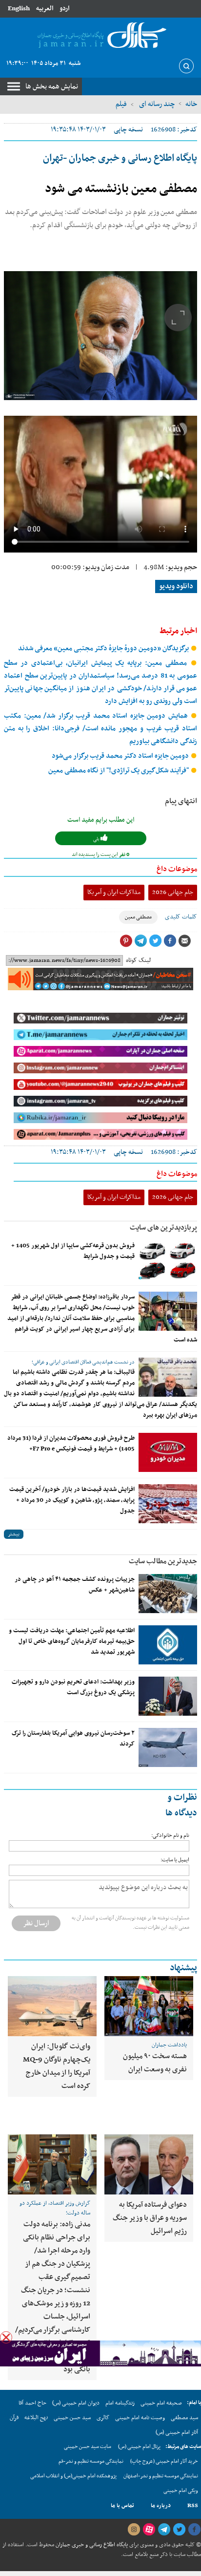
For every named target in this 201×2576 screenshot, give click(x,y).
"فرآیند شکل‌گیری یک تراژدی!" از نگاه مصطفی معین (119, 771)
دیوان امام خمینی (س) (76, 2403)
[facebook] (194, 2530)
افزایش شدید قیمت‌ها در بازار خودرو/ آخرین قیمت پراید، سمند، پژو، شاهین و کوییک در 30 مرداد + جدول (72, 1500)
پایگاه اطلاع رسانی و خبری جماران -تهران (120, 158)
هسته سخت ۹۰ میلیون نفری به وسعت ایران (155, 2063)
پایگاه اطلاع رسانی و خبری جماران (91, 2545)
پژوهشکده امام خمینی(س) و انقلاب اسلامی (73, 2476)
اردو (64, 9)
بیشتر (14, 1534)
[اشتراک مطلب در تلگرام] (141, 941)
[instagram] (134, 2530)
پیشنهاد (183, 1968)
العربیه (45, 9)
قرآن (14, 2418)
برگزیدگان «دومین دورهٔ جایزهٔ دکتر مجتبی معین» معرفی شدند (104, 649)
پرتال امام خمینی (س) (139, 2447)
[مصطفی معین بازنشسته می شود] (100, 336)
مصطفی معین (138, 917)
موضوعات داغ (177, 869)
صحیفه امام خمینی (161, 2403)
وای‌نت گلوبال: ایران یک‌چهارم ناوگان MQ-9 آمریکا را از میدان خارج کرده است (57, 2066)
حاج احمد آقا (32, 2403)
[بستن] (6, 2337)
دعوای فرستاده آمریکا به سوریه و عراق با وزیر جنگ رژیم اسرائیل (150, 2218)
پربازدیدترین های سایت (163, 1228)
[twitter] (179, 2530)
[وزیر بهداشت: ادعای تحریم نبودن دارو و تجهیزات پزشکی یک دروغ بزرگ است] (168, 1696)
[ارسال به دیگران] (184, 941)
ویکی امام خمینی (181, 2491)
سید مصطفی (184, 2418)
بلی (97, 839)
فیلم (121, 104)
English (19, 9)
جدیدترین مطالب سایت (163, 1561)
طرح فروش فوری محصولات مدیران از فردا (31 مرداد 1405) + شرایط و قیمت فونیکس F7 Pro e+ (71, 1444)
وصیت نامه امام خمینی (140, 2418)
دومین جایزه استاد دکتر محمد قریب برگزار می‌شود (121, 756)
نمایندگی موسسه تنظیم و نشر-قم (91, 2461)
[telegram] (164, 2530)
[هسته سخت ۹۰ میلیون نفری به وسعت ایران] (149, 2006)
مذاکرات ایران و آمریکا (114, 892)
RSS (193, 2506)
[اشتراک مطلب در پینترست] (126, 941)
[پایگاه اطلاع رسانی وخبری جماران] (100, 36)
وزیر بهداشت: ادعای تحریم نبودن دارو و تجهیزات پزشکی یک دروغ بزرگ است (73, 1687)
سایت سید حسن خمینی (88, 2447)
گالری (103, 2418)
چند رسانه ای (156, 104)
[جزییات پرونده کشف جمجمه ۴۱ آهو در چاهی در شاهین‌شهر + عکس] (168, 1594)
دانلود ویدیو (176, 586)
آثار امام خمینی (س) (177, 2432)
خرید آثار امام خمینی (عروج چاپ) (164, 2461)
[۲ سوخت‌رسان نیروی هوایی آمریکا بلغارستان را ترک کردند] (168, 1747)
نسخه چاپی (128, 130)
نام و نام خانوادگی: (170, 1836)
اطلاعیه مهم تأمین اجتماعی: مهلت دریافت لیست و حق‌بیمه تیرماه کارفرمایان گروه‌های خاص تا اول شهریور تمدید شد (72, 1641)
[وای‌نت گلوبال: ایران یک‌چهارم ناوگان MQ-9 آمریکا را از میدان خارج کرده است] (52, 2006)
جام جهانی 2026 (173, 892)
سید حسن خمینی (72, 2418)
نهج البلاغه (36, 2418)
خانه (191, 104)
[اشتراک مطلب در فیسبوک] (170, 941)
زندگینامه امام (120, 2403)
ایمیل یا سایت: (175, 1860)
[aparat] (149, 2530)
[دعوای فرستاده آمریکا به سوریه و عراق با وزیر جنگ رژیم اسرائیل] (149, 2164)
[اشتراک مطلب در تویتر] (155, 941)
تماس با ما (122, 2506)
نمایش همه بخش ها (52, 86)
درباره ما (161, 2506)
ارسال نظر (36, 1923)
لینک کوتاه (138, 960)
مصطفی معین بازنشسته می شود (121, 189)
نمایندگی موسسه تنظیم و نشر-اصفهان (161, 2476)
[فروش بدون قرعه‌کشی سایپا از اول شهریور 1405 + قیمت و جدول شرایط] (168, 1260)
